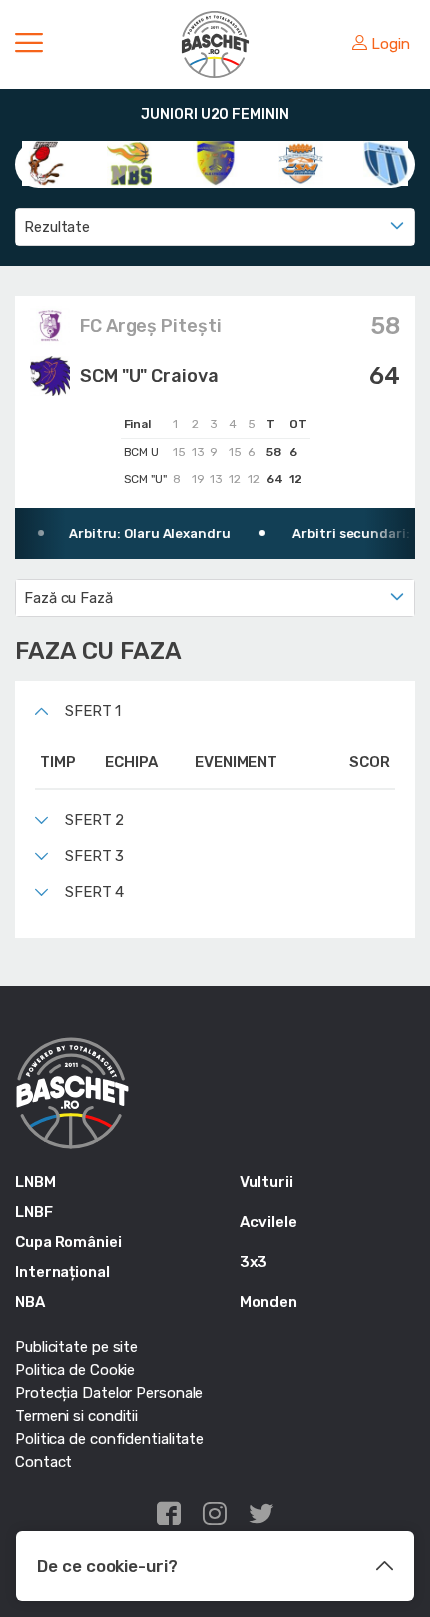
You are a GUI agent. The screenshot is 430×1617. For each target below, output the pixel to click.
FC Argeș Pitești (150, 326)
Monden (268, 1302)
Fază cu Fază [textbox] (68, 598)
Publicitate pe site (76, 1347)
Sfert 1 (93, 711)
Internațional (62, 1272)
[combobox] (215, 227)
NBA (30, 1302)
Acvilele (268, 1222)
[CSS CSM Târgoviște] (300, 162)
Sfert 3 (94, 856)
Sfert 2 (94, 820)
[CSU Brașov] (385, 162)
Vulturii (266, 1182)
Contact (43, 1462)
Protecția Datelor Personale (109, 1393)
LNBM (35, 1182)
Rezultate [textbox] (57, 227)
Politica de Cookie (75, 1370)
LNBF (34, 1212)
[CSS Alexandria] (215, 162)
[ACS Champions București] (44, 162)
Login (390, 44)
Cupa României (68, 1242)
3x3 (254, 1262)
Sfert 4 (94, 892)
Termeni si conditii (76, 1416)
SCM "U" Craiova (149, 376)
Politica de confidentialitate (109, 1439)
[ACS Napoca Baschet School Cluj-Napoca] (129, 162)
